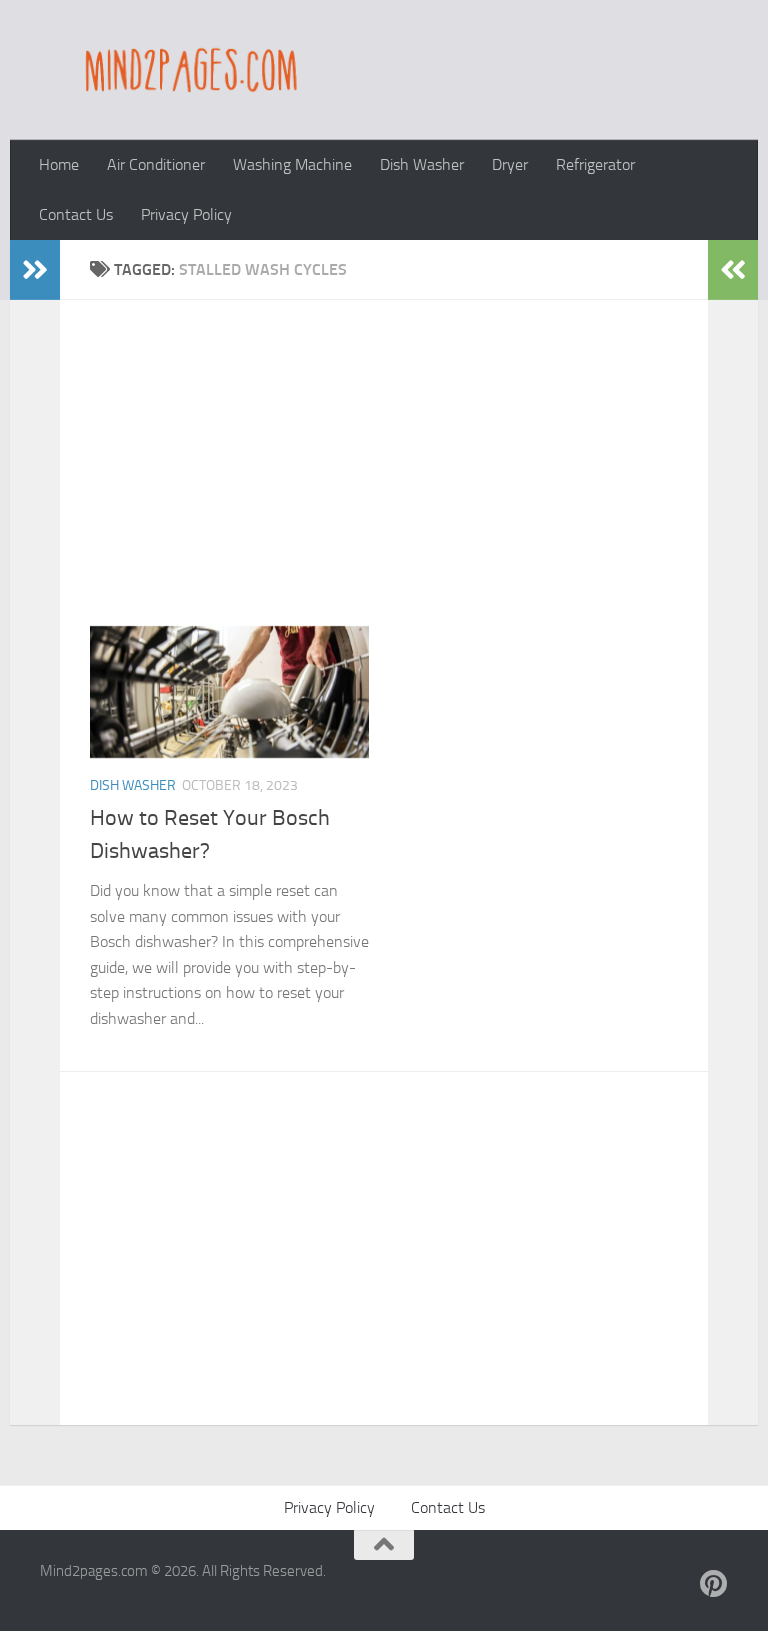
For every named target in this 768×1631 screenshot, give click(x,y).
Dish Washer (422, 164)
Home (59, 164)
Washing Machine (292, 164)
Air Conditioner (156, 164)
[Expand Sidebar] (35, 270)
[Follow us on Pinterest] (714, 1584)
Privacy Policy (186, 214)
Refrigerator (595, 164)
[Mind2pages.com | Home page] (187, 70)
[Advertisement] (399, 478)
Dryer (510, 164)
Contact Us (76, 214)
